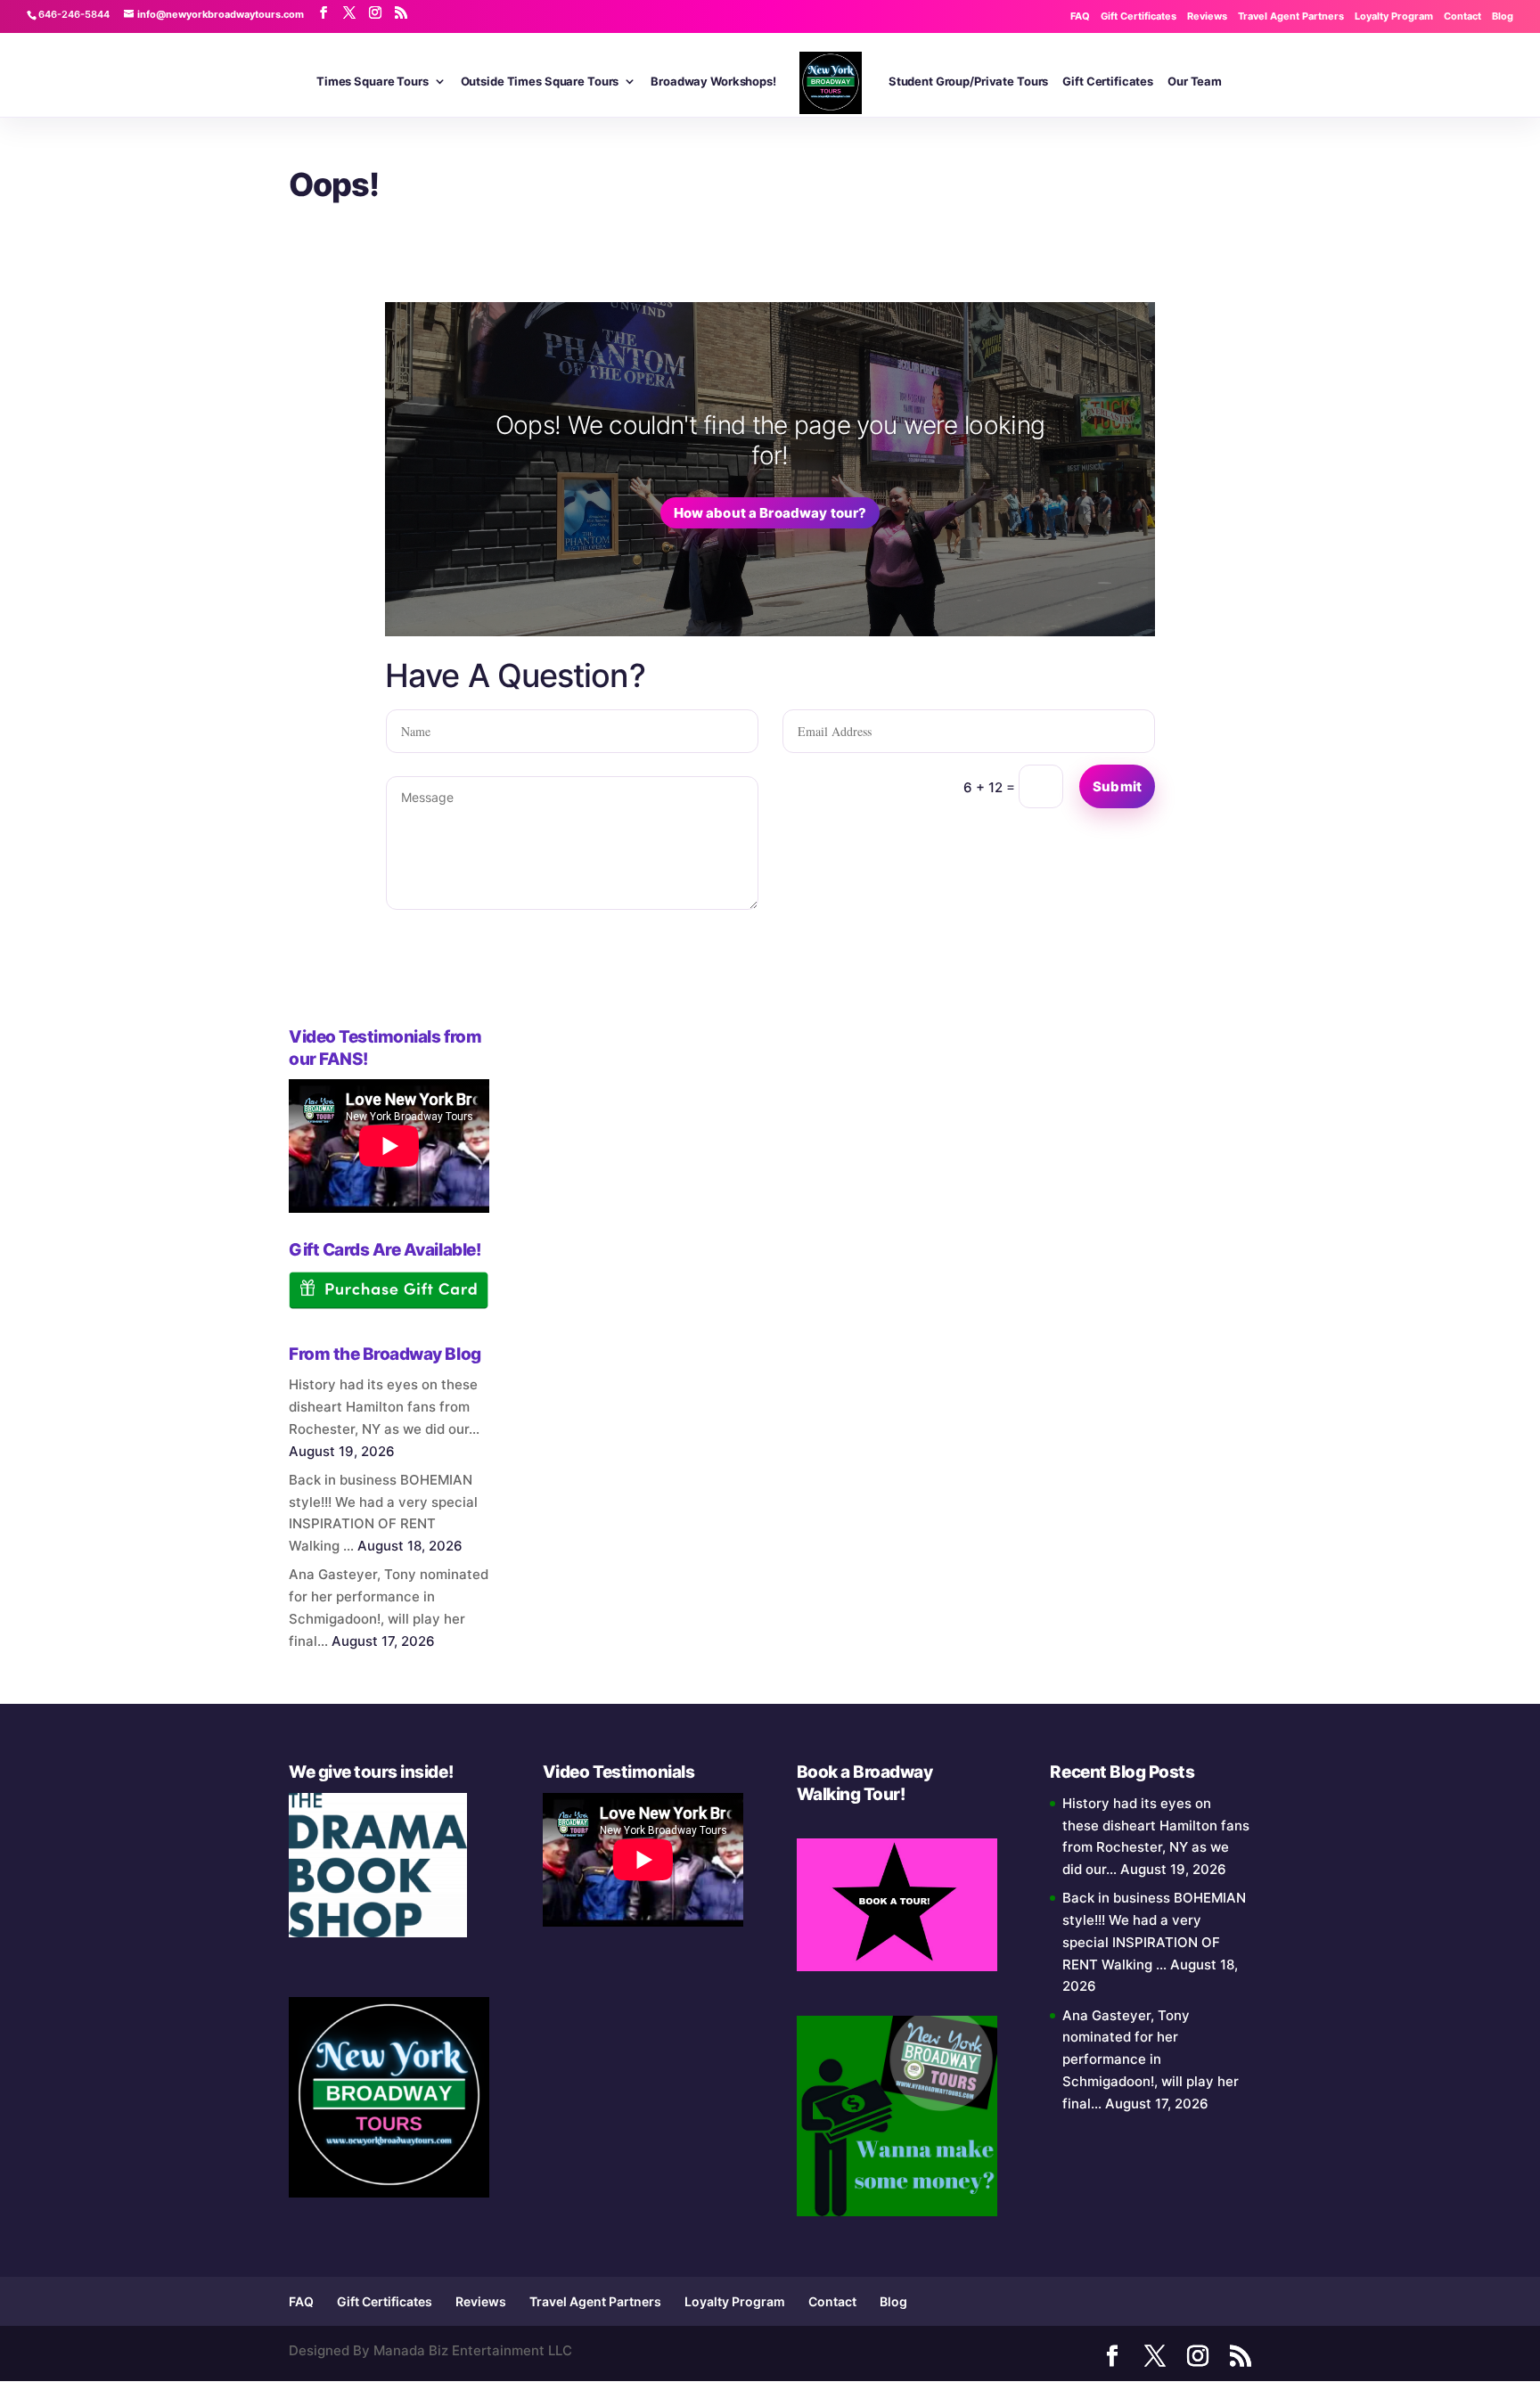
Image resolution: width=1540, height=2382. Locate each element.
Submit (1117, 786)
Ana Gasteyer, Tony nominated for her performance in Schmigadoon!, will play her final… (1151, 2059)
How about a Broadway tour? (770, 513)
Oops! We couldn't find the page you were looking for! (770, 440)
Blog (1503, 16)
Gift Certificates (1139, 16)
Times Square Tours (373, 82)
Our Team (1195, 82)
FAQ (1080, 16)
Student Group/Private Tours (969, 82)
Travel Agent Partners (1291, 16)
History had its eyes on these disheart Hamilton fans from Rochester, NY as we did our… (384, 1407)
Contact (1462, 16)
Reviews (1207, 16)
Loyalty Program (1394, 16)
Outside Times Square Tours (540, 82)
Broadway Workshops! (713, 82)
